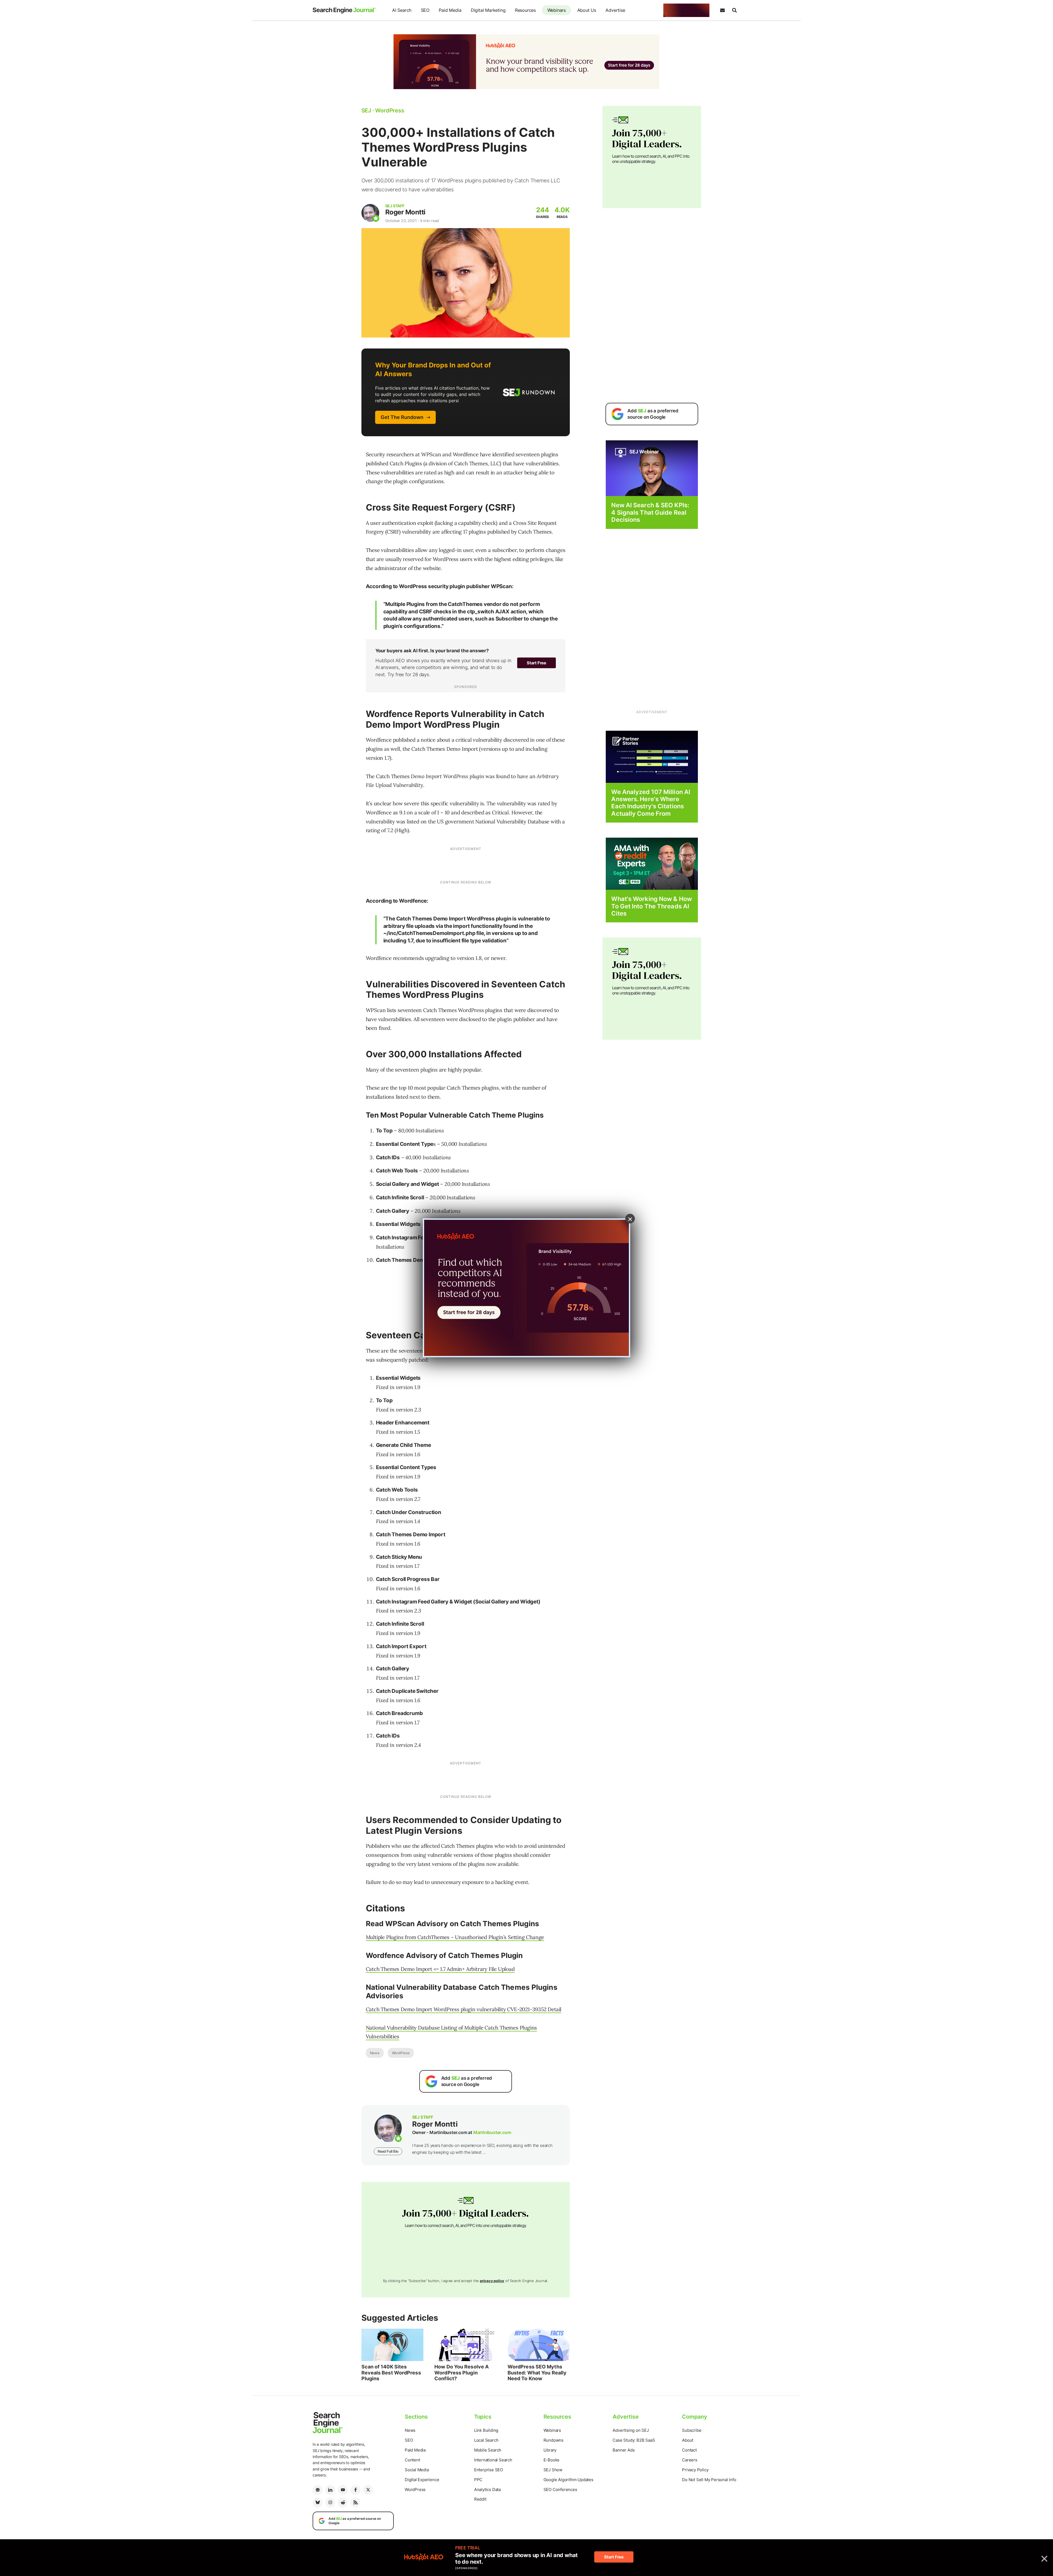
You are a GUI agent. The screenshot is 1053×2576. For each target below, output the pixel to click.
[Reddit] (343, 2503)
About (688, 2440)
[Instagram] (330, 2503)
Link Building (486, 2430)
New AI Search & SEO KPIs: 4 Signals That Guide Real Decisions (650, 512)
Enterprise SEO (489, 2470)
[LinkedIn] (330, 2490)
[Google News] (318, 2490)
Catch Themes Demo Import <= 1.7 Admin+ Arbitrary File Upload (440, 1969)
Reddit (480, 2499)
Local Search (486, 2440)
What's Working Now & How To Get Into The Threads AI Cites (651, 906)
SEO (425, 10)
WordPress (401, 2053)
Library (550, 2450)
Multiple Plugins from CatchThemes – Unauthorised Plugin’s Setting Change (455, 1937)
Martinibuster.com (492, 2132)
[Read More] (652, 756)
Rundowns (554, 2440)
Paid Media (450, 10)
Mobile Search (488, 2450)
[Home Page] (344, 10)
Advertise (615, 10)
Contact (689, 2450)
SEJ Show (553, 2470)
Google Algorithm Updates (568, 2480)
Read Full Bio (388, 2151)
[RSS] (355, 2503)
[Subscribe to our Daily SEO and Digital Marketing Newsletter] (722, 10)
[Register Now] (652, 468)
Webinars (557, 10)
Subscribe (692, 2430)
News (375, 2053)
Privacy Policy (695, 2470)
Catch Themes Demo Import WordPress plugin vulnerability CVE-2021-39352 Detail (464, 2009)
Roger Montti (405, 212)
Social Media (417, 2470)
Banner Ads (624, 2450)
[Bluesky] (318, 2503)
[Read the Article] (393, 2345)
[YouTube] (343, 2490)
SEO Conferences (560, 2489)
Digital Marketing (488, 10)
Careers (690, 2460)
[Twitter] (368, 2490)
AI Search (402, 10)
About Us (587, 10)
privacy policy (492, 2281)
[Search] (734, 10)
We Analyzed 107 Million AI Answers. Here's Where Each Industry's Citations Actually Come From (651, 803)
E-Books (552, 2460)
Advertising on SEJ (631, 2430)
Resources (525, 10)
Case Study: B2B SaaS (634, 2440)
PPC (478, 2480)
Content (412, 2460)
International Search (493, 2460)
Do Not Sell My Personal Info (709, 2480)
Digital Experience (422, 2480)
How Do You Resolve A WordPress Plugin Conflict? (462, 2373)
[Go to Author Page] (370, 213)
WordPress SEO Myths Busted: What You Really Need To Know (537, 2373)
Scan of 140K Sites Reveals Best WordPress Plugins (391, 2373)
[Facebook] (355, 2490)
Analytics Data (487, 2489)
